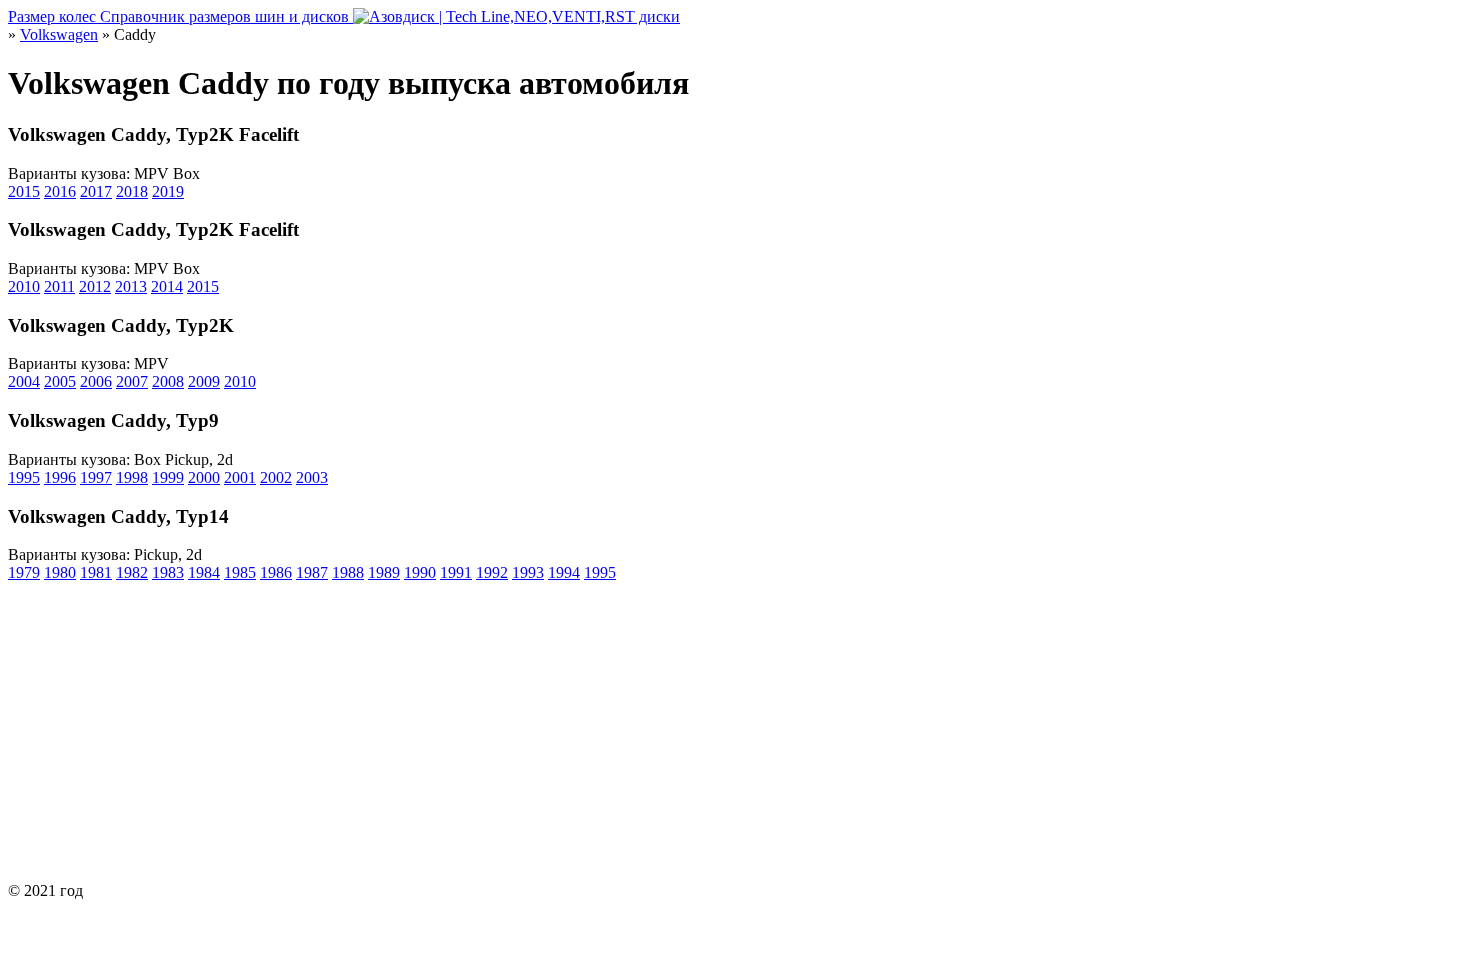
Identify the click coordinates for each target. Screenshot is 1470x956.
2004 (24, 381)
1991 (456, 572)
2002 (276, 477)
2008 (168, 381)
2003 (312, 477)
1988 (348, 572)
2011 (59, 286)
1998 (132, 477)
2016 (60, 191)
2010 (24, 286)
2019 (168, 191)
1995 (24, 477)
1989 (384, 572)
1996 (60, 477)
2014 (167, 286)
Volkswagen (59, 34)
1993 (528, 572)
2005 (60, 381)
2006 (96, 381)
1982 (132, 572)
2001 (240, 477)
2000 (204, 477)
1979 (24, 572)
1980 (60, 572)
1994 (564, 572)
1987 (312, 572)
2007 (132, 381)
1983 (168, 572)
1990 (420, 572)
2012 (95, 286)
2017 (96, 191)
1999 (168, 477)
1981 (96, 572)
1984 (204, 572)
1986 (276, 572)
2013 (131, 286)
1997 (96, 477)
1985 (240, 572)
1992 (492, 572)
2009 (204, 381)
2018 (132, 191)
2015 (24, 191)
